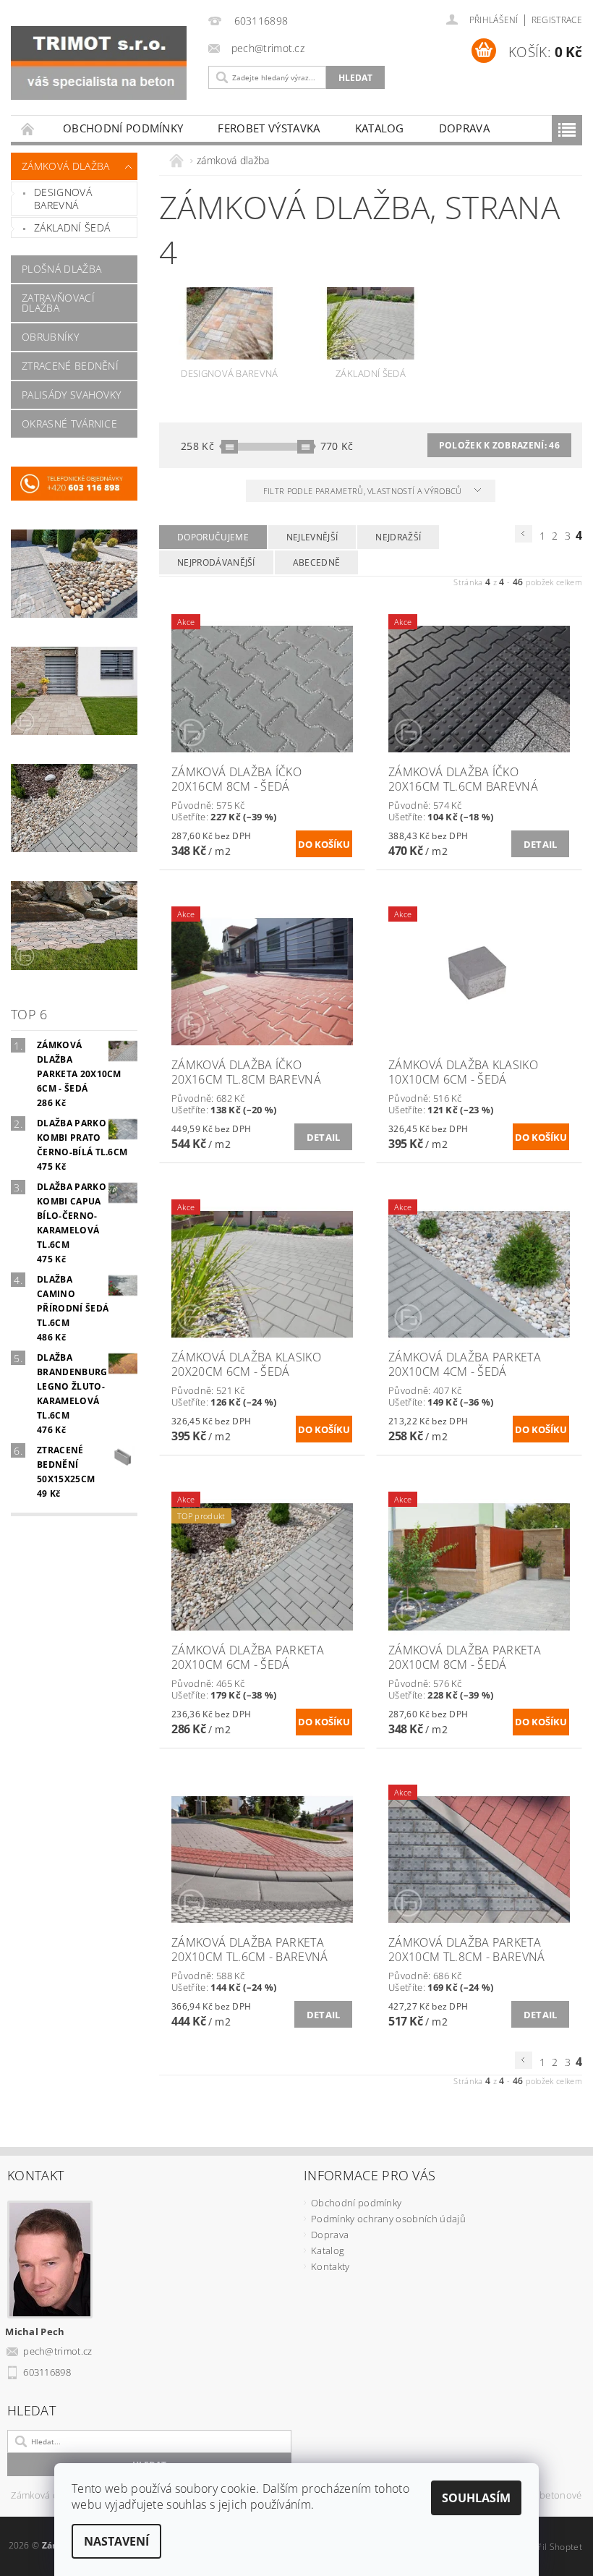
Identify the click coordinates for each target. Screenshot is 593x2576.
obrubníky (50, 337)
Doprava (464, 128)
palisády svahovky (71, 395)
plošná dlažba (61, 269)
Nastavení (116, 2541)
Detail (541, 844)
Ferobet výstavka (269, 128)
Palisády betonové (541, 2496)
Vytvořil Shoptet (549, 2547)
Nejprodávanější (216, 562)
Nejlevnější (312, 537)
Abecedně (317, 562)
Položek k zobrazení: (499, 445)
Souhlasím (476, 2498)
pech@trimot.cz (58, 2351)
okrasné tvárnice (69, 424)
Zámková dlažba (46, 2496)
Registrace (557, 20)
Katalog (380, 128)
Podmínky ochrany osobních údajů (388, 2219)
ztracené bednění (70, 366)
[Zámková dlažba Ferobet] (99, 63)
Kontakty (330, 2266)
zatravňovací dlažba (58, 303)
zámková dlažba (65, 166)
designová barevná (63, 199)
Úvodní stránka (28, 128)
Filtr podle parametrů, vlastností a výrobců (364, 491)
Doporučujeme (213, 537)
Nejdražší (398, 537)
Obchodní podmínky (123, 128)
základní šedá (72, 228)
